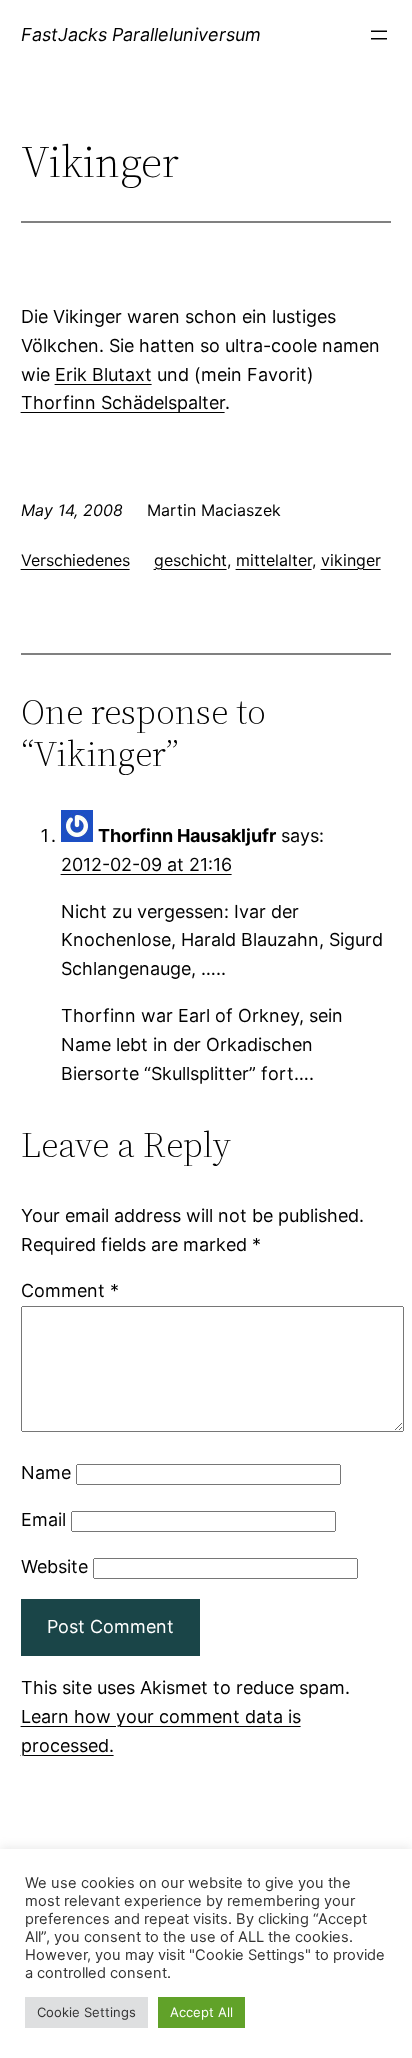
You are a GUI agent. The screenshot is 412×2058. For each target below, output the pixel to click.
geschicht (190, 560)
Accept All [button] (201, 2012)
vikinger (351, 560)
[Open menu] (379, 35)
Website (54, 1566)
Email (43, 1519)
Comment (70, 1290)
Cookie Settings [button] (86, 2012)
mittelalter (274, 560)
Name (46, 1472)
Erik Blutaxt (103, 374)
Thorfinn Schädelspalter (123, 402)
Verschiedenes (75, 560)
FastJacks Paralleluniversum (141, 34)
